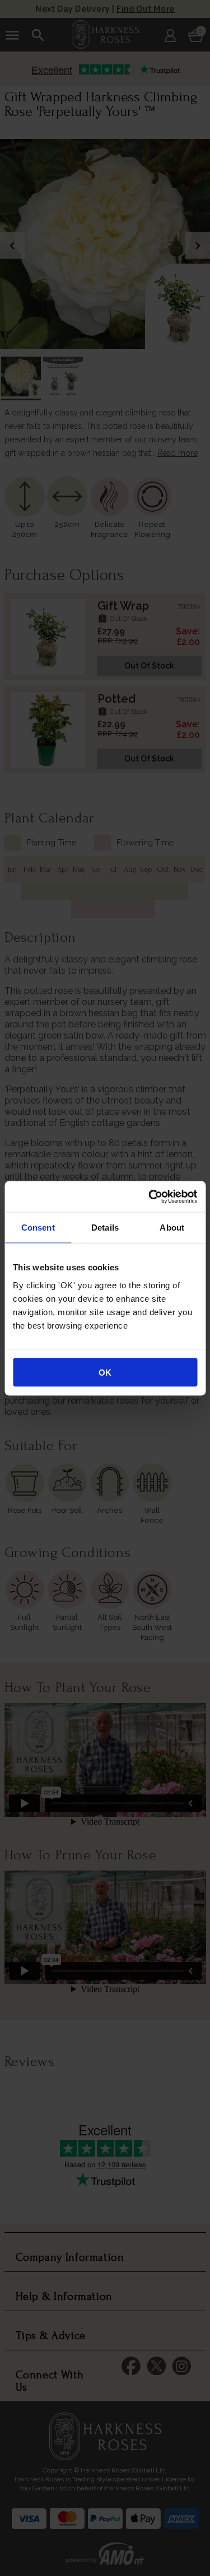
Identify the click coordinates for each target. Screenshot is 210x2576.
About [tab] (172, 1228)
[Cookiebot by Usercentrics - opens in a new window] (150, 1196)
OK (105, 1372)
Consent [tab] (38, 1228)
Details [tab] (105, 1228)
